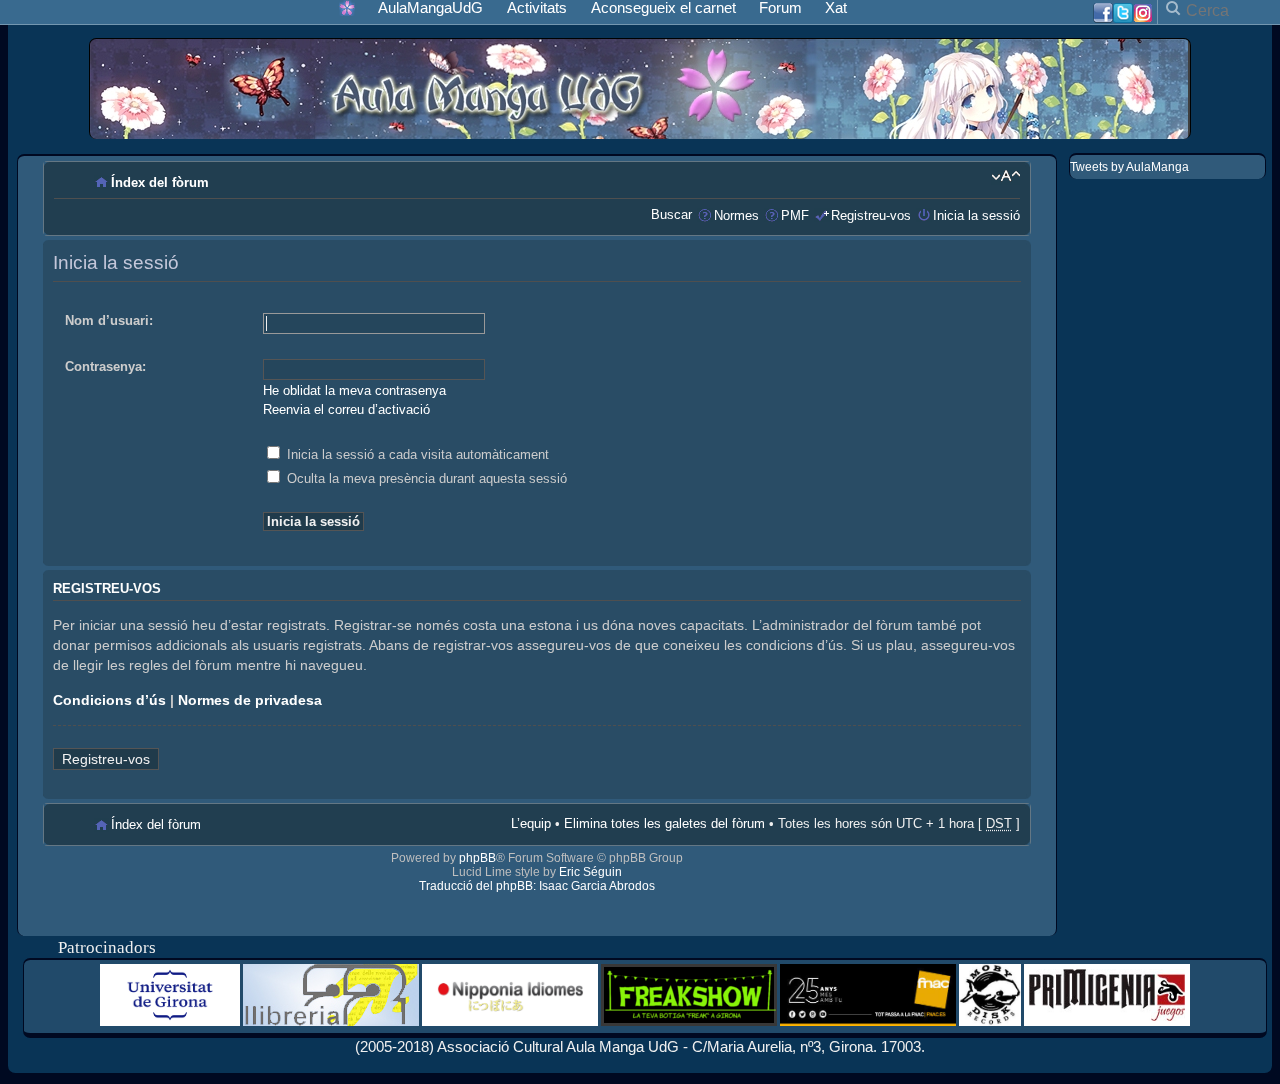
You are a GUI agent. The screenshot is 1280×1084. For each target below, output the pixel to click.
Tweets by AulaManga (1129, 167)
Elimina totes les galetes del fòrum (664, 823)
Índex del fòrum (160, 182)
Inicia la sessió (976, 215)
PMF (795, 215)
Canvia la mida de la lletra (1005, 176)
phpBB (477, 858)
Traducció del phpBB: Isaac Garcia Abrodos (537, 886)
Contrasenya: (105, 366)
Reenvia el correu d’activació (346, 409)
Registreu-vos (871, 215)
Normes (736, 215)
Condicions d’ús (109, 700)
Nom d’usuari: (109, 320)
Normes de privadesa (250, 700)
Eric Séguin (590, 872)
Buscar (671, 214)
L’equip (531, 823)
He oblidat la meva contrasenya (354, 390)
